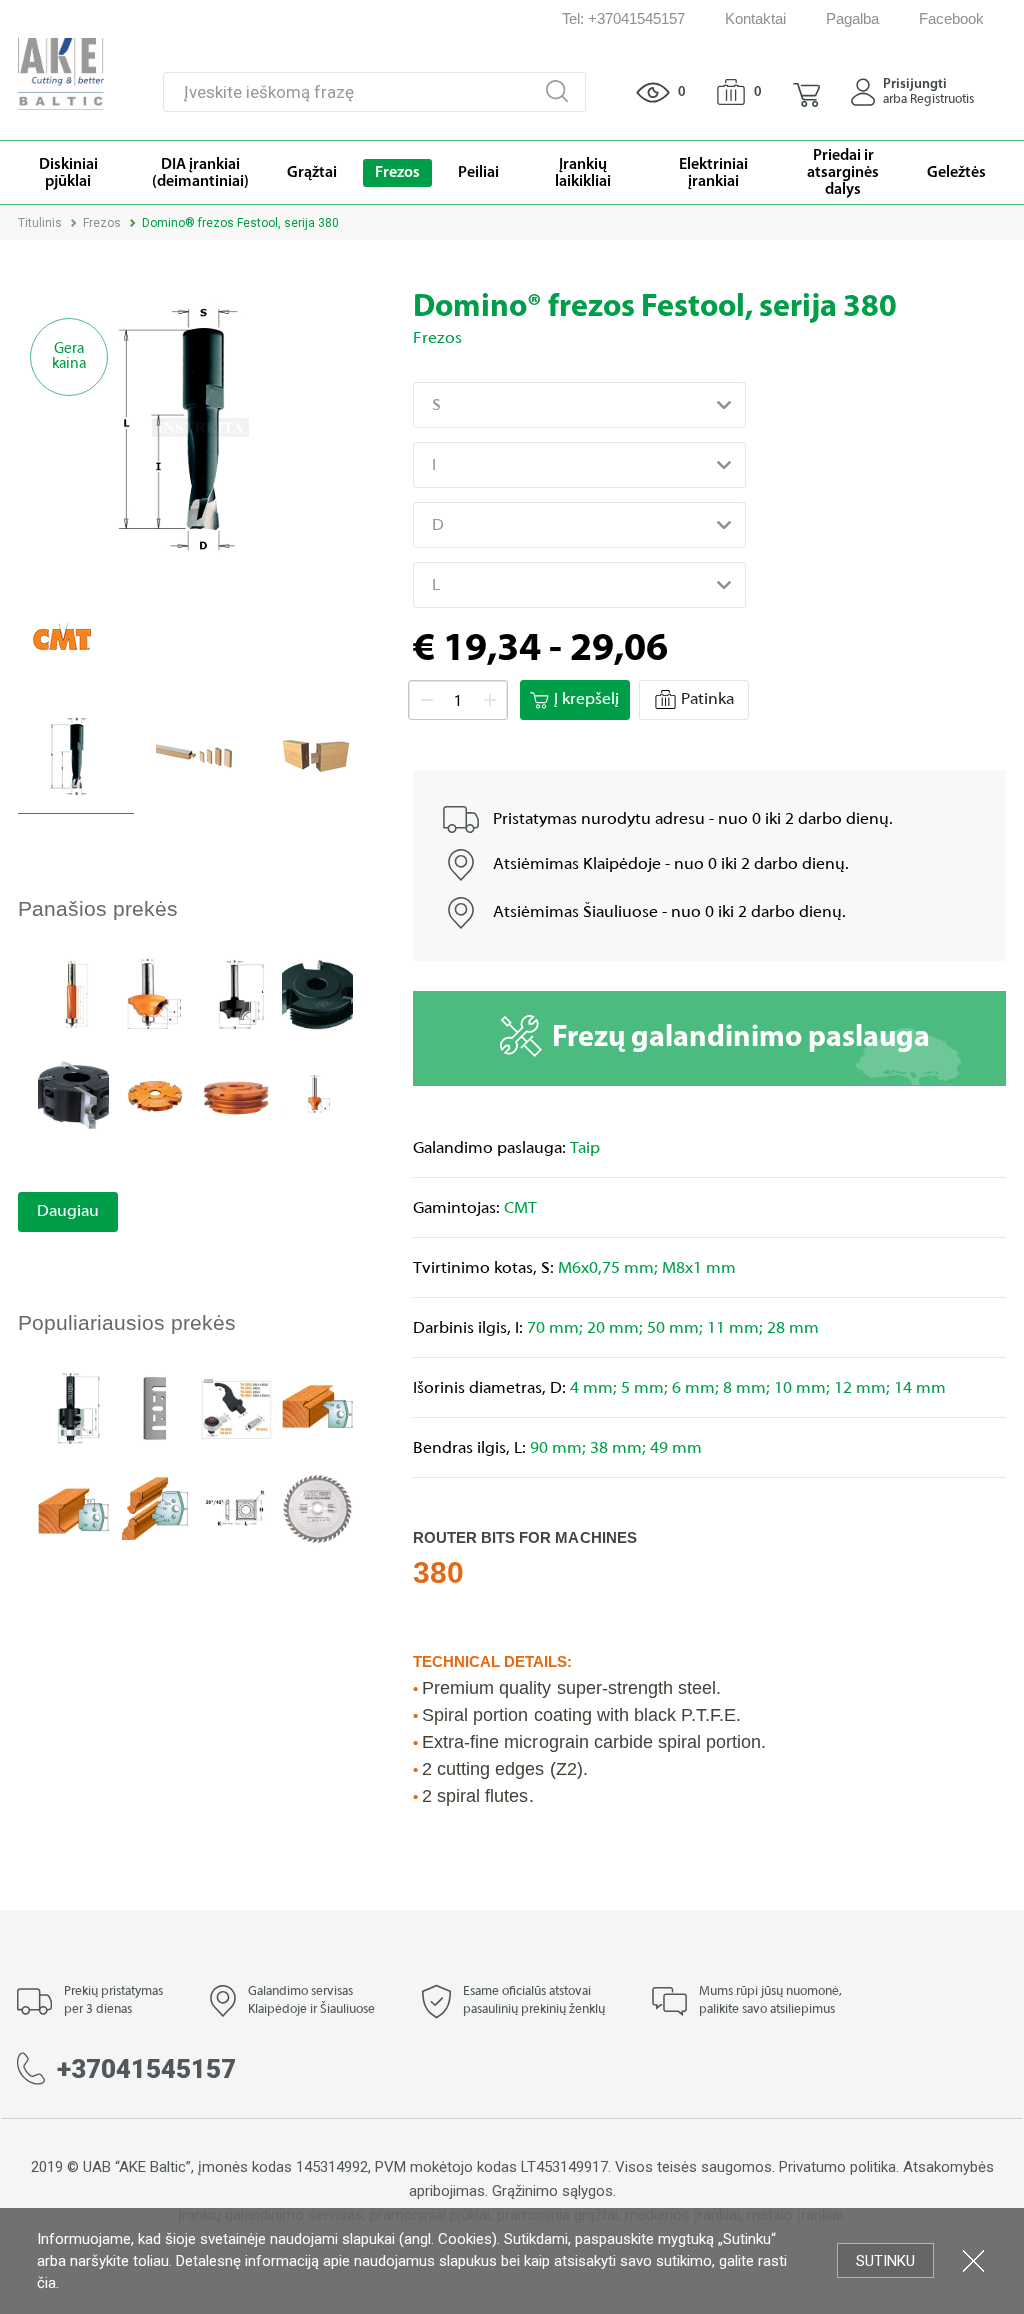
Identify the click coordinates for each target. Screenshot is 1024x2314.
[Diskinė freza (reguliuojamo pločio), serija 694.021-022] (154, 1094)
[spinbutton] (458, 701)
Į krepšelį (586, 700)
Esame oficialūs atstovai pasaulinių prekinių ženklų (534, 2001)
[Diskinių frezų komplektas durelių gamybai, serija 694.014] (236, 1094)
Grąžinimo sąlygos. (554, 2191)
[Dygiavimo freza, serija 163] (317, 993)
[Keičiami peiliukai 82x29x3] (154, 1406)
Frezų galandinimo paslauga (741, 1038)
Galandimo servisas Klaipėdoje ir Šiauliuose (311, 2001)
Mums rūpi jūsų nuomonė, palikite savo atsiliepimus (770, 2001)
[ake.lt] (61, 72)
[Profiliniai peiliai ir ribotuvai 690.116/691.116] (317, 1406)
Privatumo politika (837, 2167)
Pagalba (852, 18)
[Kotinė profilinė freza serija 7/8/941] (154, 993)
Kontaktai (755, 18)
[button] (806, 92)
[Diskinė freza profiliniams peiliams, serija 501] (73, 1094)
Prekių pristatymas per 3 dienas (113, 2001)
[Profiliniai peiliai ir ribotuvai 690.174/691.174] (73, 1508)
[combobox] (579, 405)
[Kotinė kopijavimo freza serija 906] (73, 993)
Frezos (102, 223)
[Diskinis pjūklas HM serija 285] (317, 1508)
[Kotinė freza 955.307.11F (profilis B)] (317, 1094)
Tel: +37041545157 (623, 18)
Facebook (951, 18)
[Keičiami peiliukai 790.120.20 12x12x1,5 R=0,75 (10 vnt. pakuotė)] (236, 1508)
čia (46, 2283)
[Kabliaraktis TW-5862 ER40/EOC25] (236, 1406)
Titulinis (40, 223)
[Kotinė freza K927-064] (236, 993)
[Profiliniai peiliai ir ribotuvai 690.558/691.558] (154, 1508)
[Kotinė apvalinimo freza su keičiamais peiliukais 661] (73, 1406)
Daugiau (68, 1212)
